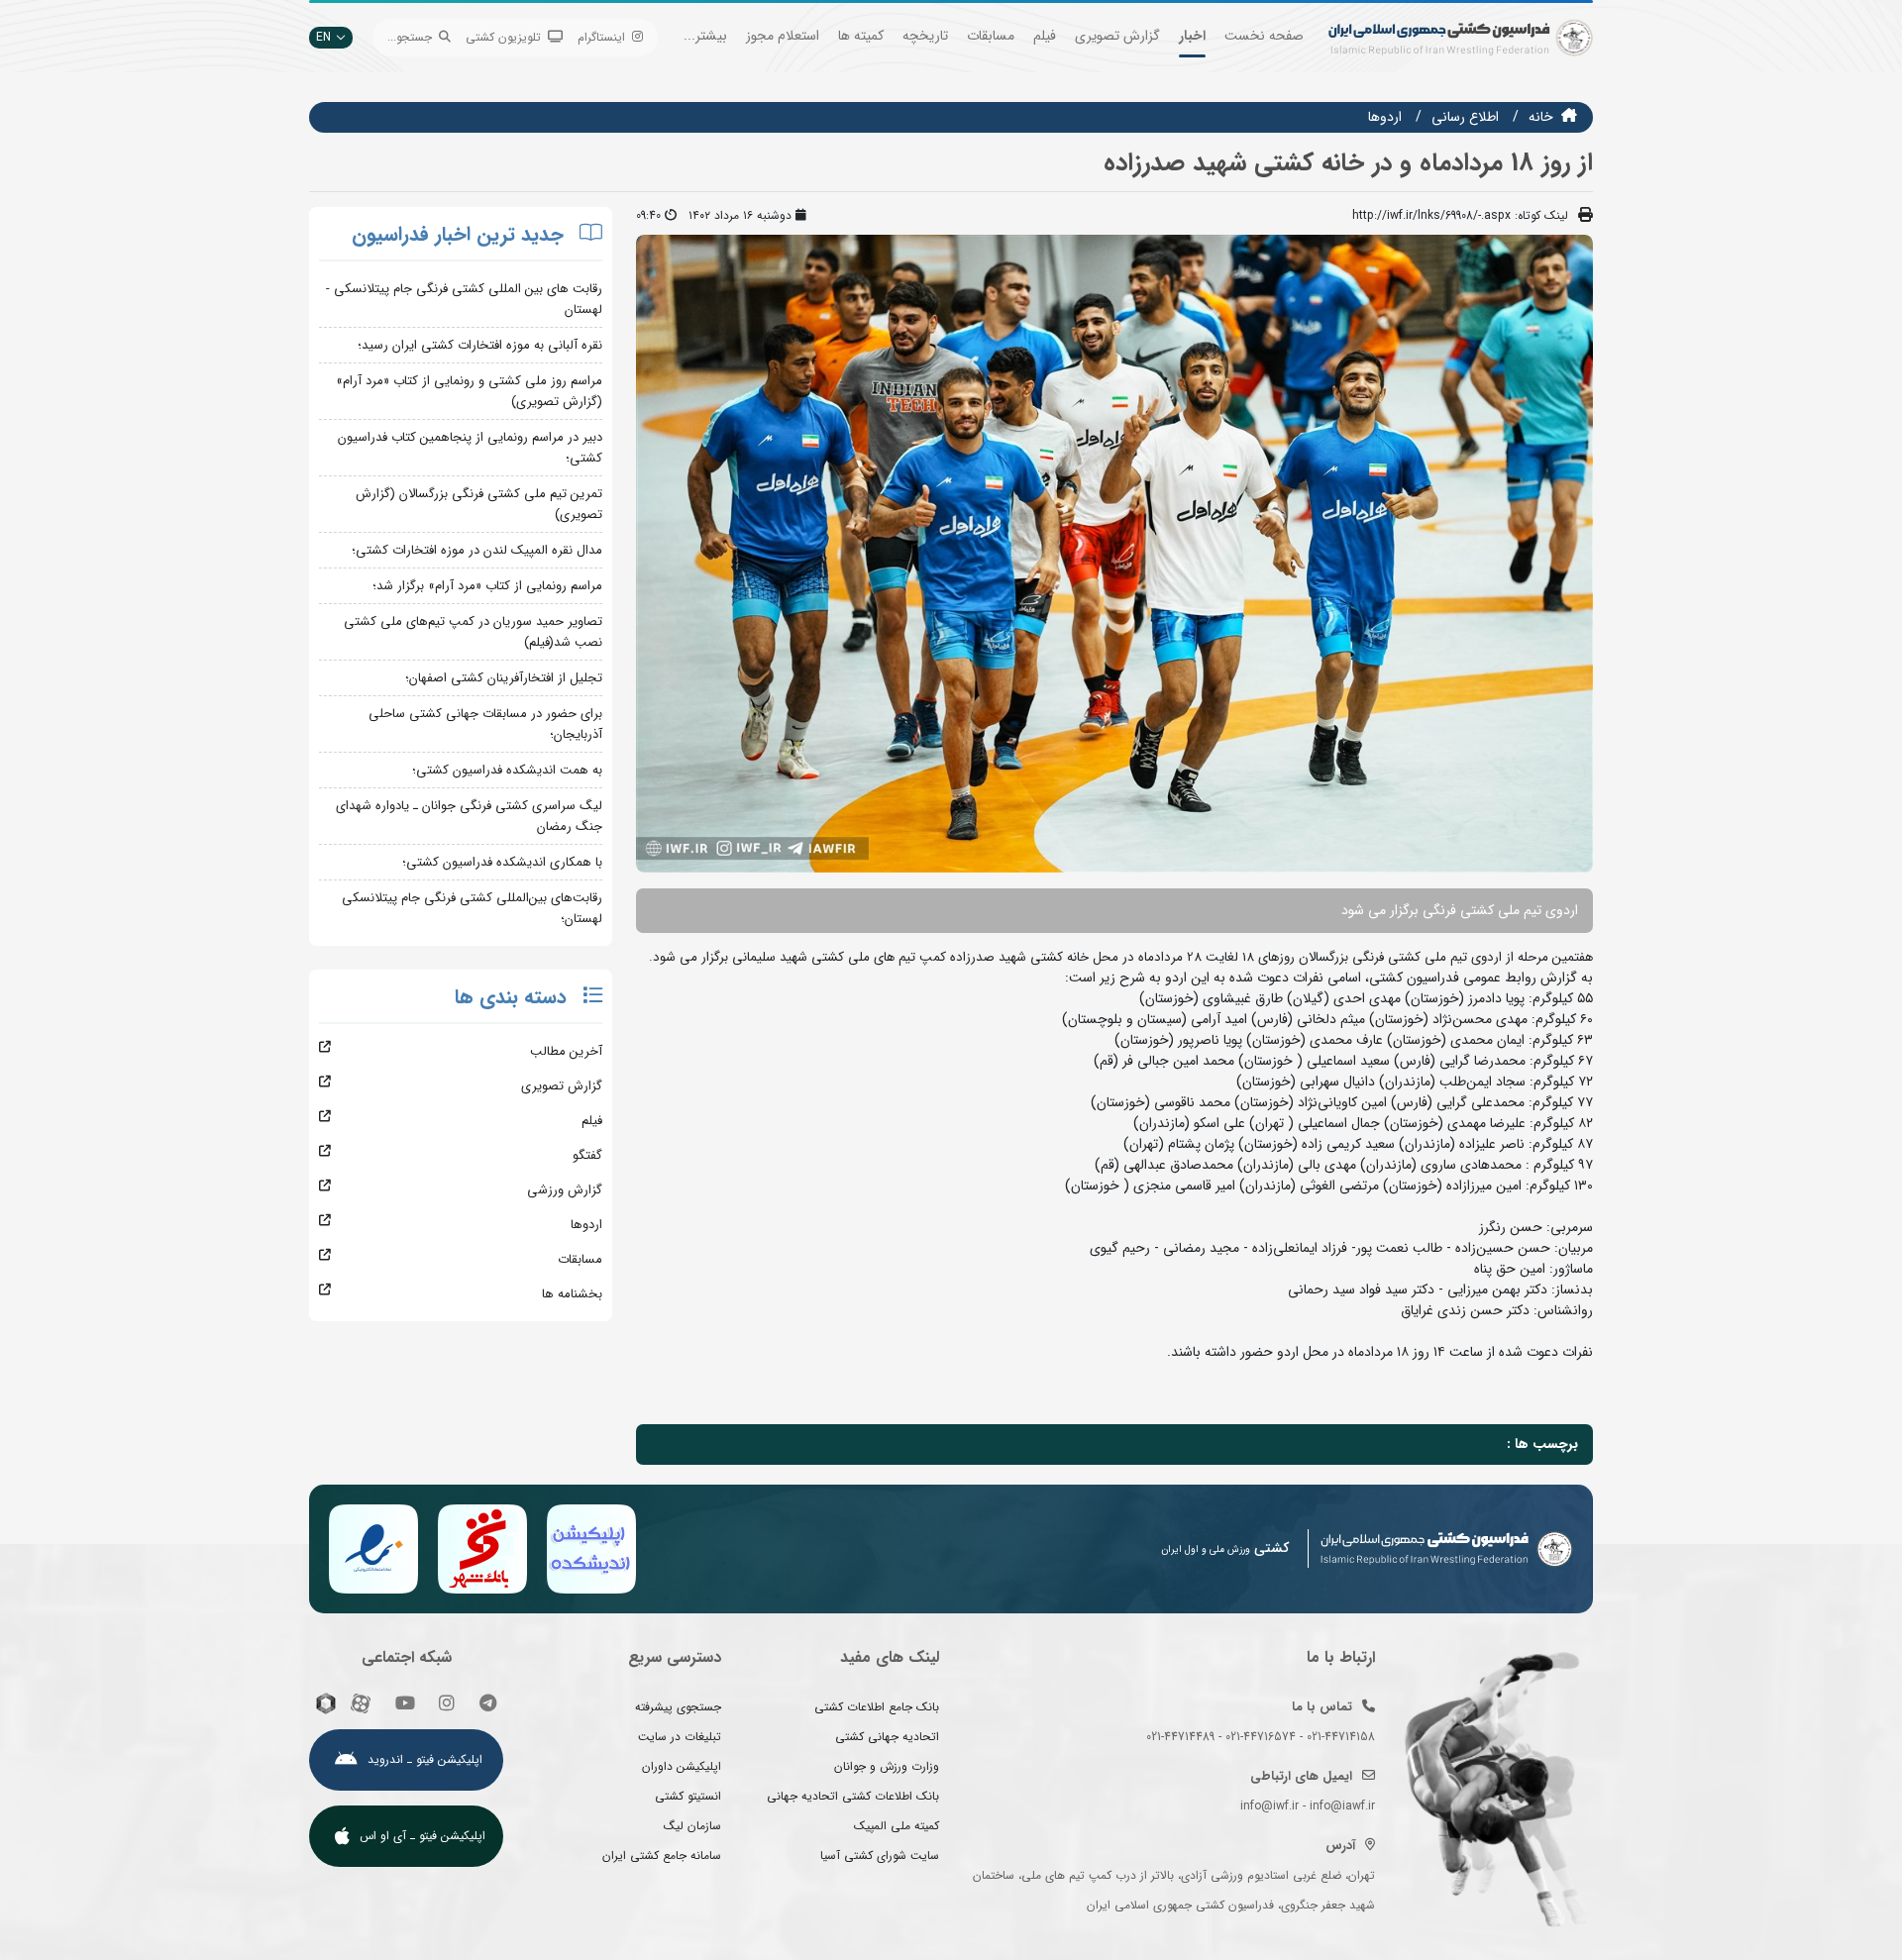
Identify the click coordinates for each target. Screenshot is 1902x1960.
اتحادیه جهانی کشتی (887, 1737)
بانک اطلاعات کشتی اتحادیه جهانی (853, 1796)
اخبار (1192, 36)
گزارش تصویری (1117, 36)
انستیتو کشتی (688, 1796)
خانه (1541, 117)
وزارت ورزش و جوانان (887, 1766)
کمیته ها (861, 36)
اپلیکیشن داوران (682, 1766)
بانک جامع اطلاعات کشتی (877, 1707)
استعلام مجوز (783, 36)
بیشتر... (705, 36)
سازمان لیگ (692, 1826)
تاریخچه (925, 36)
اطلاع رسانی (1465, 117)
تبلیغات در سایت (680, 1737)
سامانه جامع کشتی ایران (662, 1856)
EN (323, 37)
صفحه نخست (1264, 36)
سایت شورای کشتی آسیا (880, 1856)
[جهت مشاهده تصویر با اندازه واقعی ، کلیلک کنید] (1114, 553)
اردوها (1385, 117)
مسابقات (991, 36)
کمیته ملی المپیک (897, 1826)
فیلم (1045, 36)
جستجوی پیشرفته (678, 1707)
